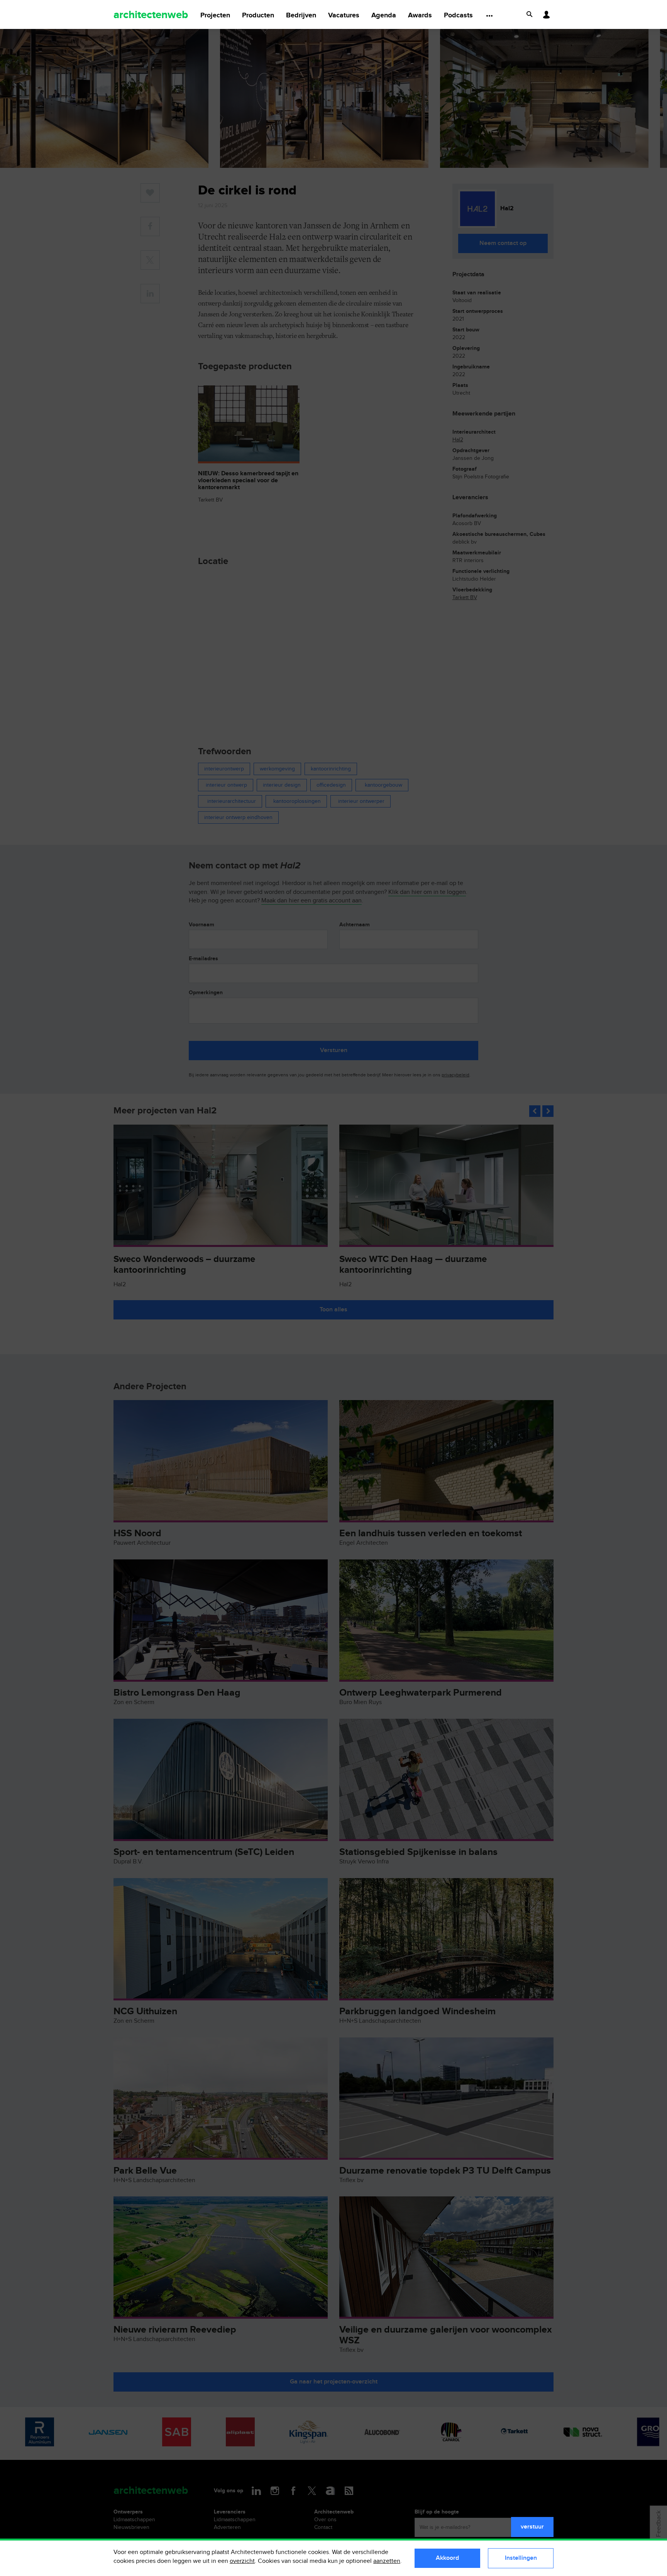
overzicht (242, 2561)
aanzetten (387, 2561)
